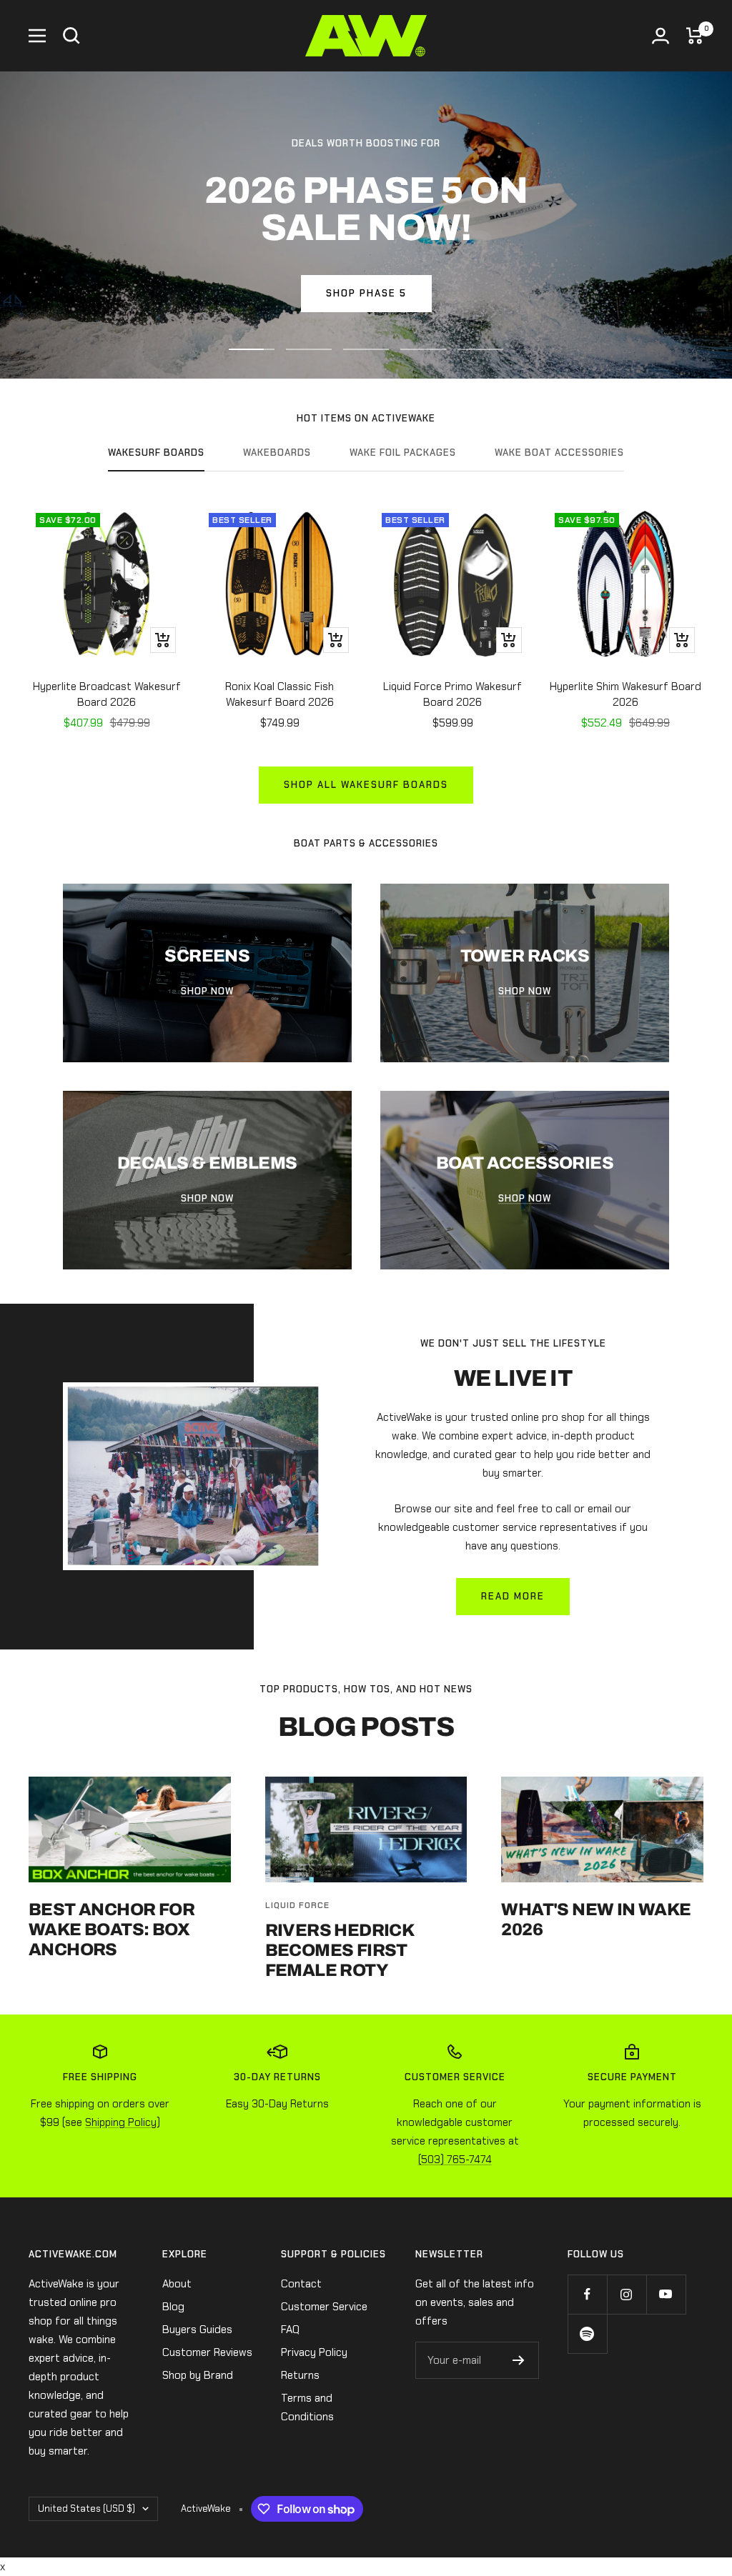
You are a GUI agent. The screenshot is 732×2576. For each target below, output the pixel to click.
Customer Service (324, 2307)
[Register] (519, 2360)
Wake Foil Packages (403, 453)
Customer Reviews (207, 2352)
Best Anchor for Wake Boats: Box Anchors (112, 1929)
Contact (301, 2284)
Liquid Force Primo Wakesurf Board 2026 (452, 695)
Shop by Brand (198, 2375)
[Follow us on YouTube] (666, 2294)
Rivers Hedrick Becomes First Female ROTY (340, 1950)
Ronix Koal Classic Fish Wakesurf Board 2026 (280, 695)
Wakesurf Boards (156, 453)
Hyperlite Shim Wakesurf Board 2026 (625, 695)
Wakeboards (277, 453)
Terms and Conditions (307, 2407)
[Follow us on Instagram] (627, 2294)
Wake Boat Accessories (559, 453)
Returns (300, 2375)
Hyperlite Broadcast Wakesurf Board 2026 (107, 695)
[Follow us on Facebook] (587, 2294)
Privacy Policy (314, 2352)
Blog (173, 2307)
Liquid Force (297, 1905)
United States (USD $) (86, 2508)
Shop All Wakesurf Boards (366, 785)
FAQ (290, 2330)
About (177, 2284)
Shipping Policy (121, 2122)
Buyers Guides (197, 2330)
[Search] (71, 36)
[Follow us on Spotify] (587, 2333)
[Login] (661, 36)
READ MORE (513, 1596)
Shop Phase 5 (366, 293)
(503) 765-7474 (455, 2160)
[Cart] (695, 36)
